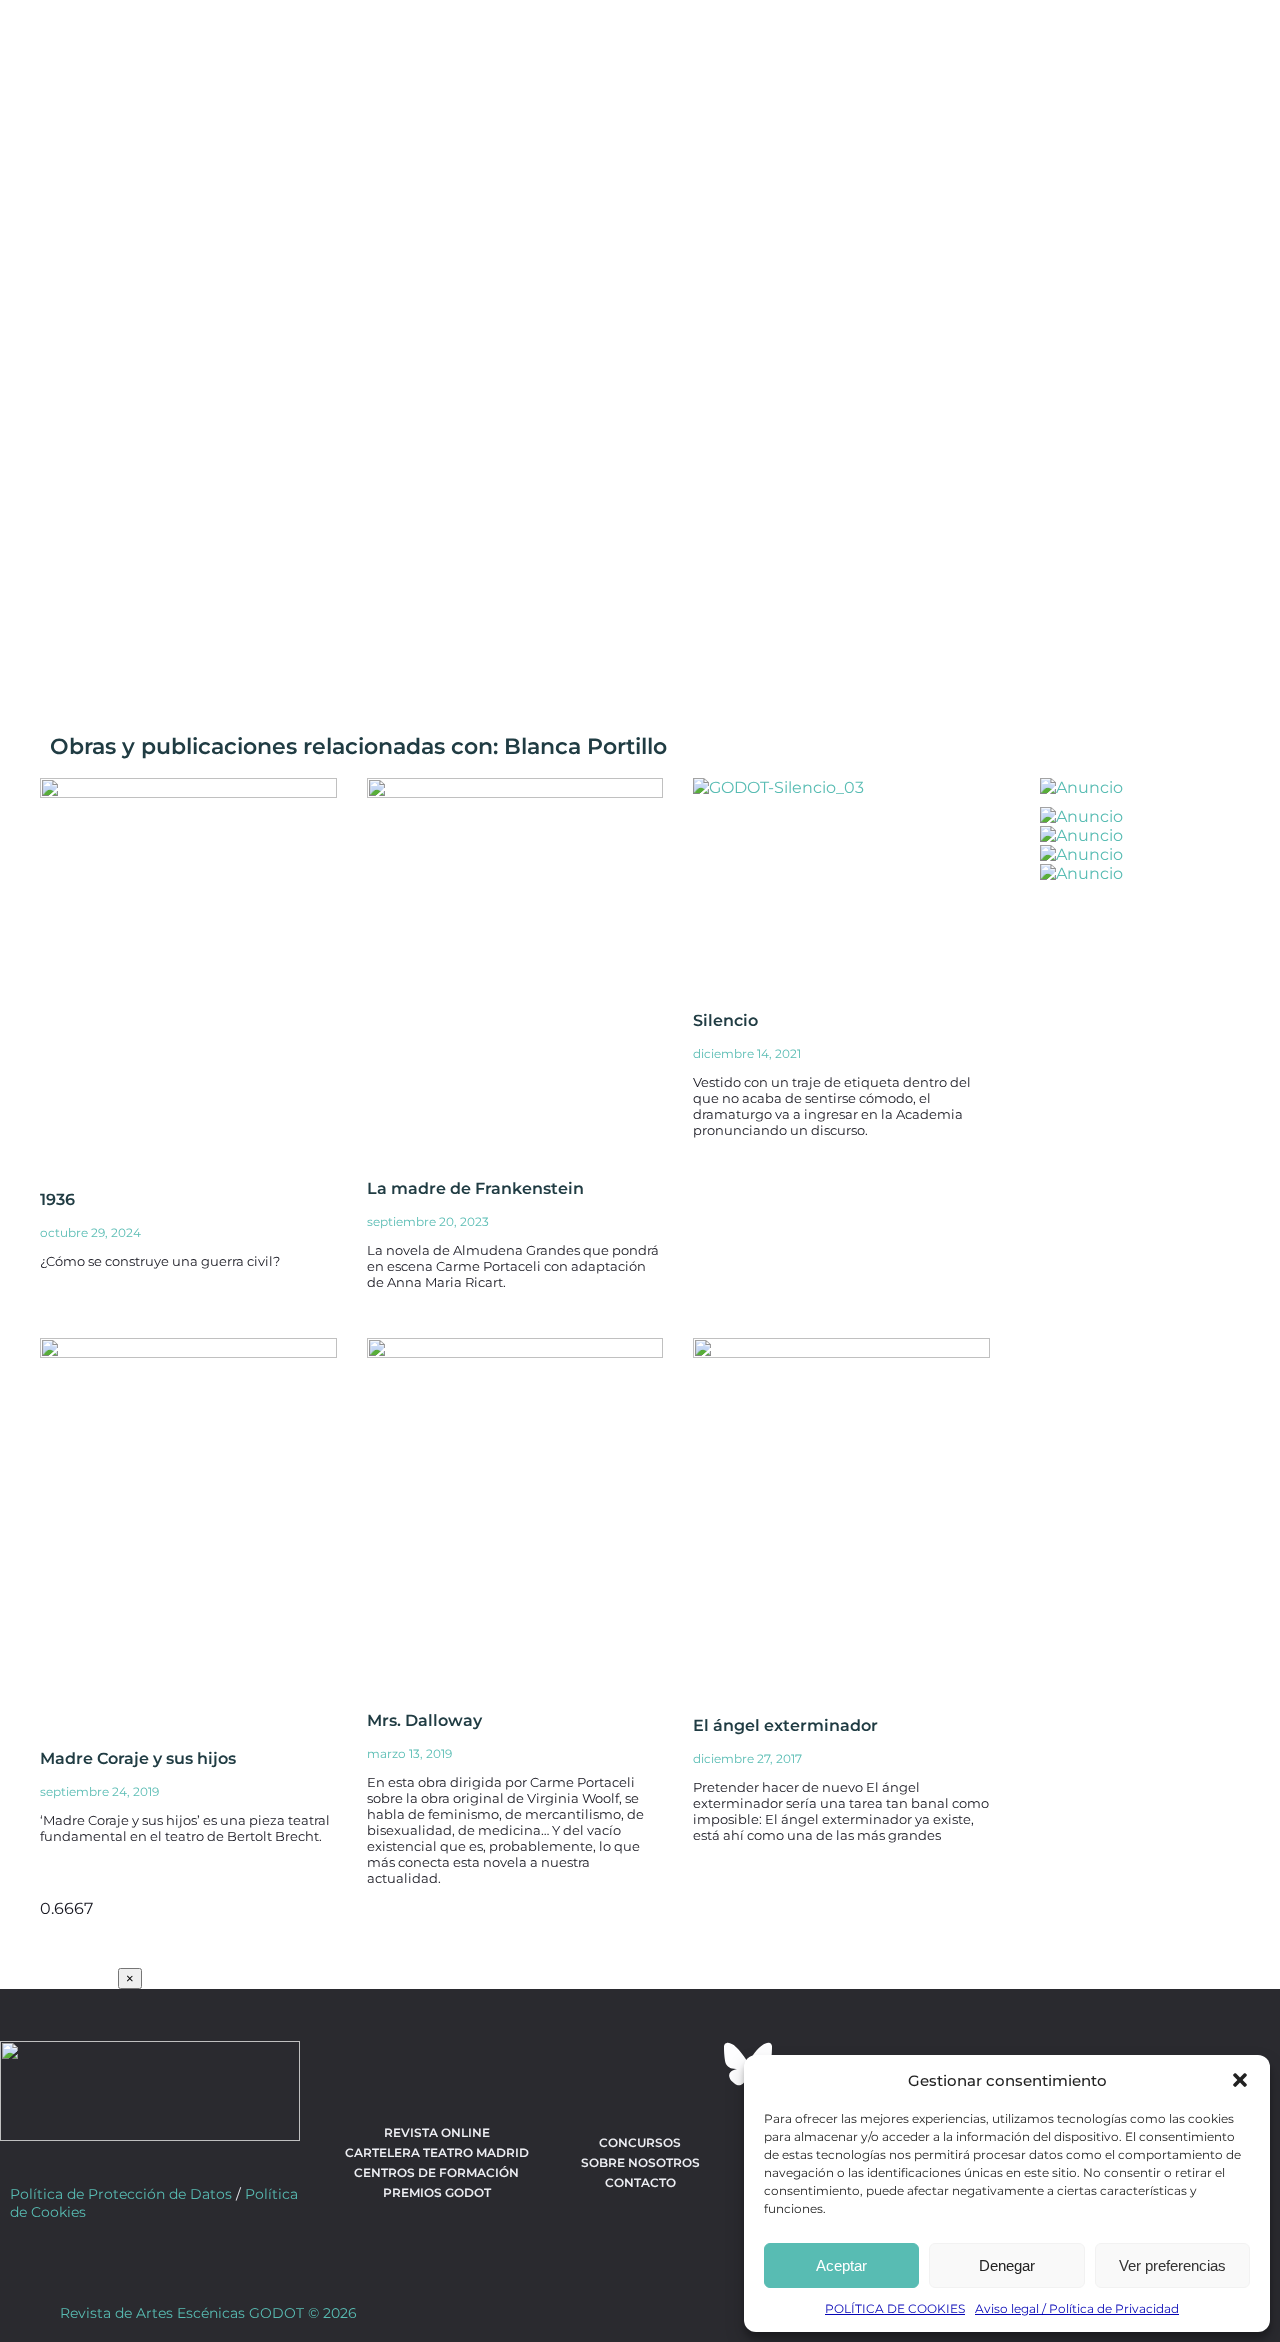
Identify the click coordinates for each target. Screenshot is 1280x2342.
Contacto (640, 2182)
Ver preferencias (1172, 2265)
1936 (57, 1199)
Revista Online (437, 2132)
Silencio (725, 1020)
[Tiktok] (694, 2064)
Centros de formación (436, 2172)
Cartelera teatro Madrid (437, 2152)
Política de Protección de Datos (121, 2194)
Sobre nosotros (640, 2162)
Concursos (640, 2142)
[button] (1240, 2080)
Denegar (1007, 2265)
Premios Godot (437, 2192)
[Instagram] (640, 2064)
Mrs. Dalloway (424, 1720)
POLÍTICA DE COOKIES (895, 2308)
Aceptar (841, 2265)
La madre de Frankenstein (475, 1188)
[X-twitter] (586, 2064)
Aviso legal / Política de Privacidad (1077, 2308)
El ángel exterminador (785, 1725)
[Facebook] (532, 2064)
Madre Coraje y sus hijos (138, 1758)
